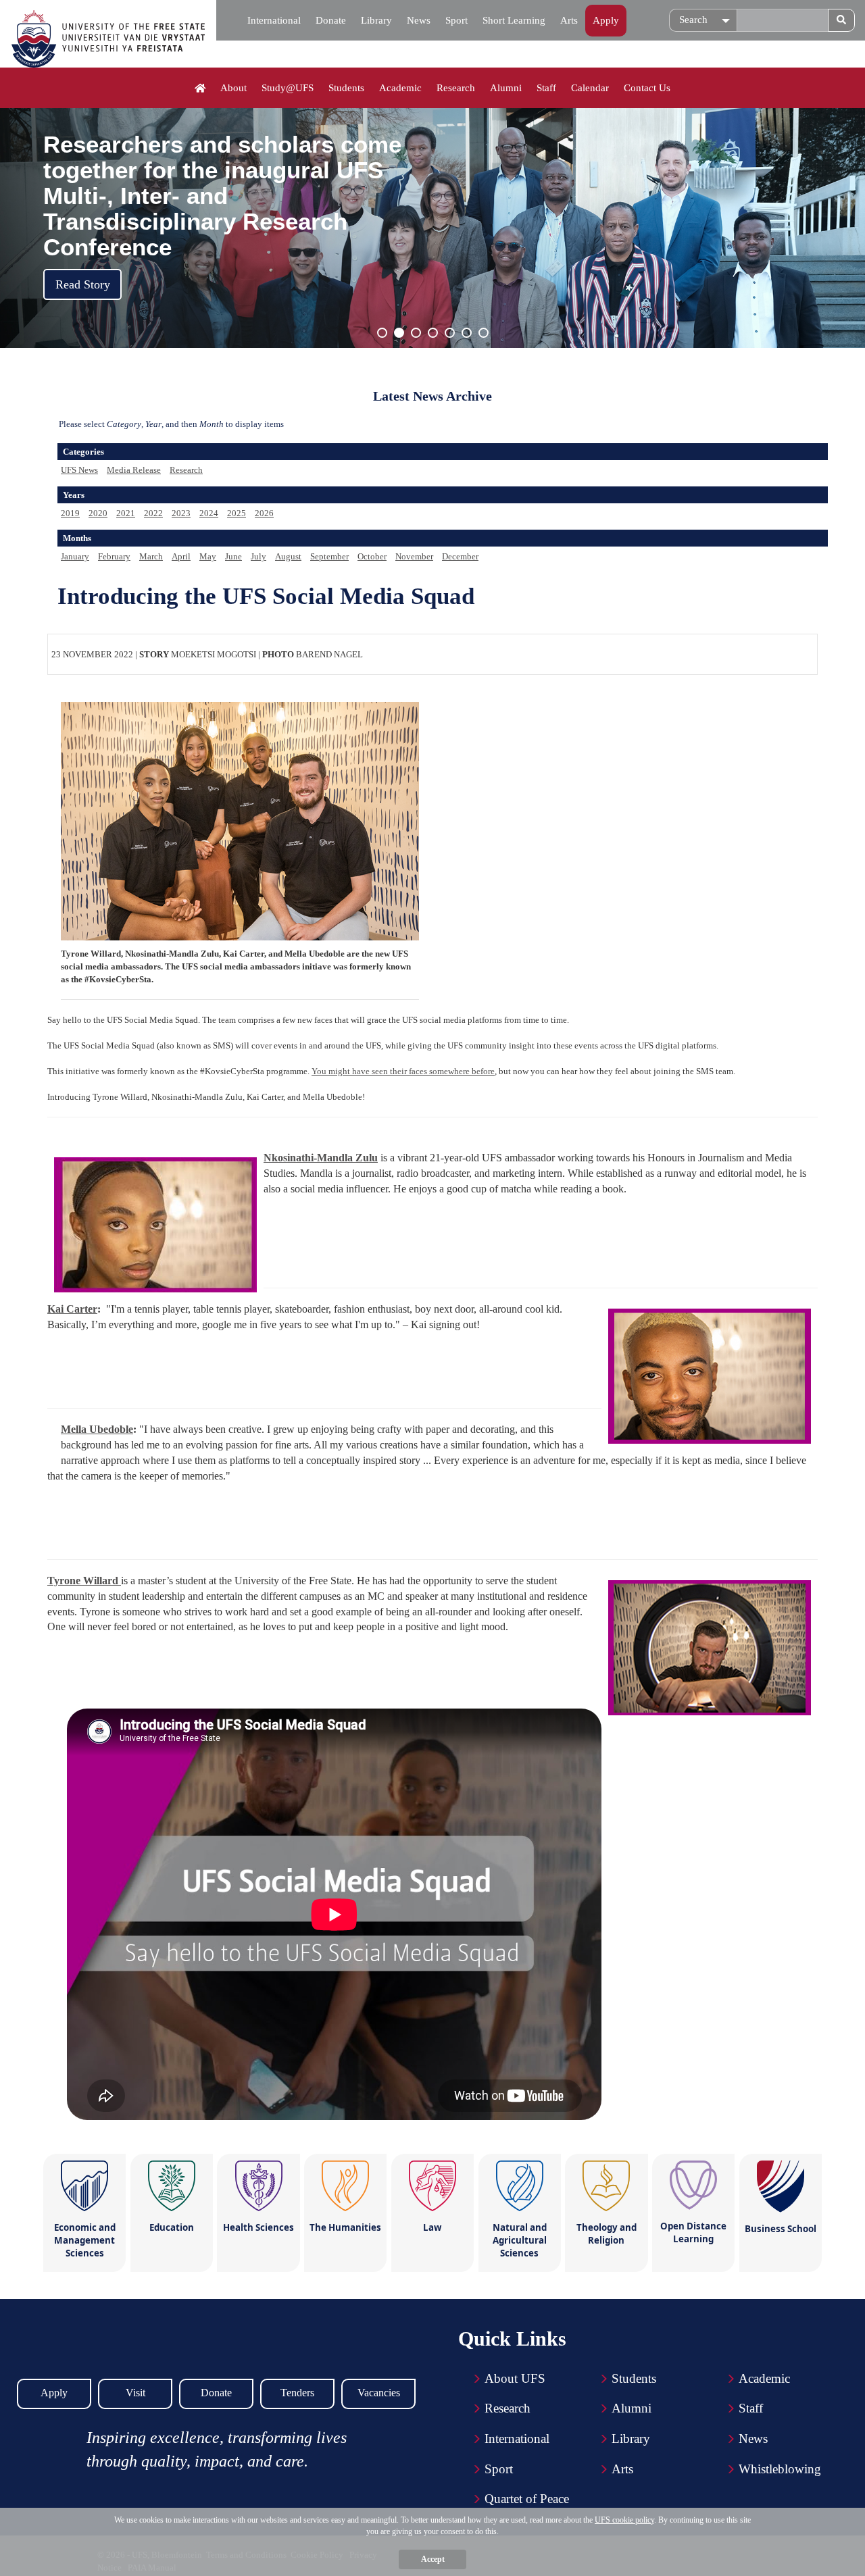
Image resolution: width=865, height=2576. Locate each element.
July (258, 556)
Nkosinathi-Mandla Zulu (321, 1158)
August (288, 556)
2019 (70, 513)
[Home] (200, 89)
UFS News (79, 470)
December (460, 556)
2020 (98, 513)
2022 (153, 513)
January (75, 556)
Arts (569, 20)
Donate (331, 20)
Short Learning (514, 20)
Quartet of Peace (527, 2499)
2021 (126, 513)
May (208, 556)
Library (376, 20)
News (419, 20)
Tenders (297, 2393)
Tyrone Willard (84, 1581)
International (274, 20)
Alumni (506, 88)
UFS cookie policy (624, 2520)
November (414, 556)
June (233, 556)
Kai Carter (72, 1309)
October (372, 556)
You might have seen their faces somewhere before (403, 1071)
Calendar (590, 88)
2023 (181, 513)
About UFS (515, 2378)
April (181, 556)
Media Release (134, 470)
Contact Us (647, 88)
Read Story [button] (83, 284)
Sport (456, 20)
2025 (237, 513)
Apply (606, 20)
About (233, 88)
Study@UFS (288, 88)
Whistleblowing (780, 2469)
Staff (546, 88)
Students (346, 88)
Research (456, 88)
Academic (400, 88)
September (329, 556)
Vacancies (379, 2393)
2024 (209, 513)
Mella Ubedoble (97, 1429)
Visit (135, 2393)
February (114, 556)
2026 (264, 513)
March (151, 556)
